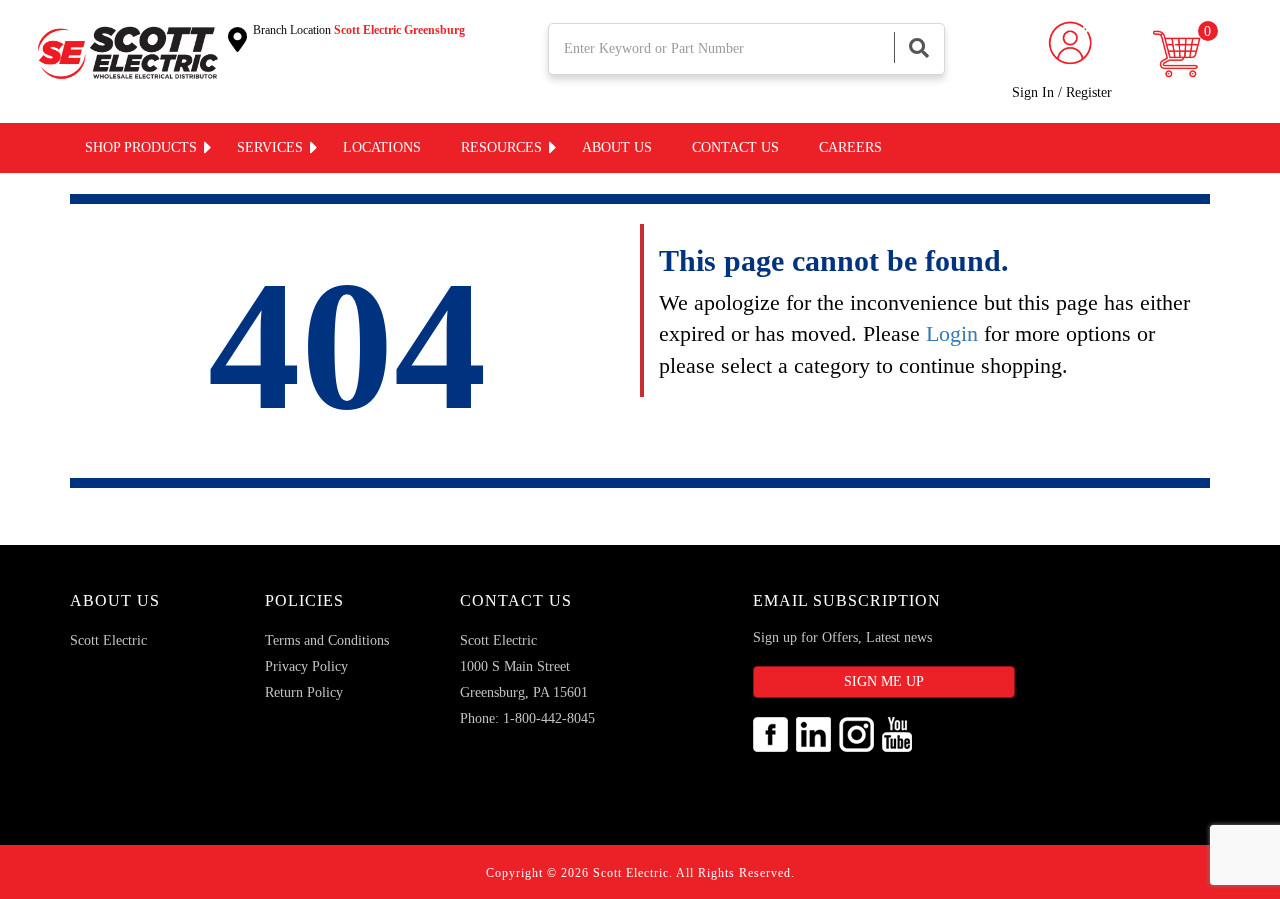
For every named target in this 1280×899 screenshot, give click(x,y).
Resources (501, 147)
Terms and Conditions (327, 640)
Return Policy (304, 692)
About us (617, 147)
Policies (304, 600)
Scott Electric (108, 640)
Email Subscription (847, 600)
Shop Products (141, 147)
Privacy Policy (306, 666)
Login (952, 333)
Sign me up (884, 681)
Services (270, 147)
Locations (382, 147)
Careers (850, 147)
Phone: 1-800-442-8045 (527, 718)
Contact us (735, 147)
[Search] (919, 47)
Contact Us (516, 600)
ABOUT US (115, 600)
